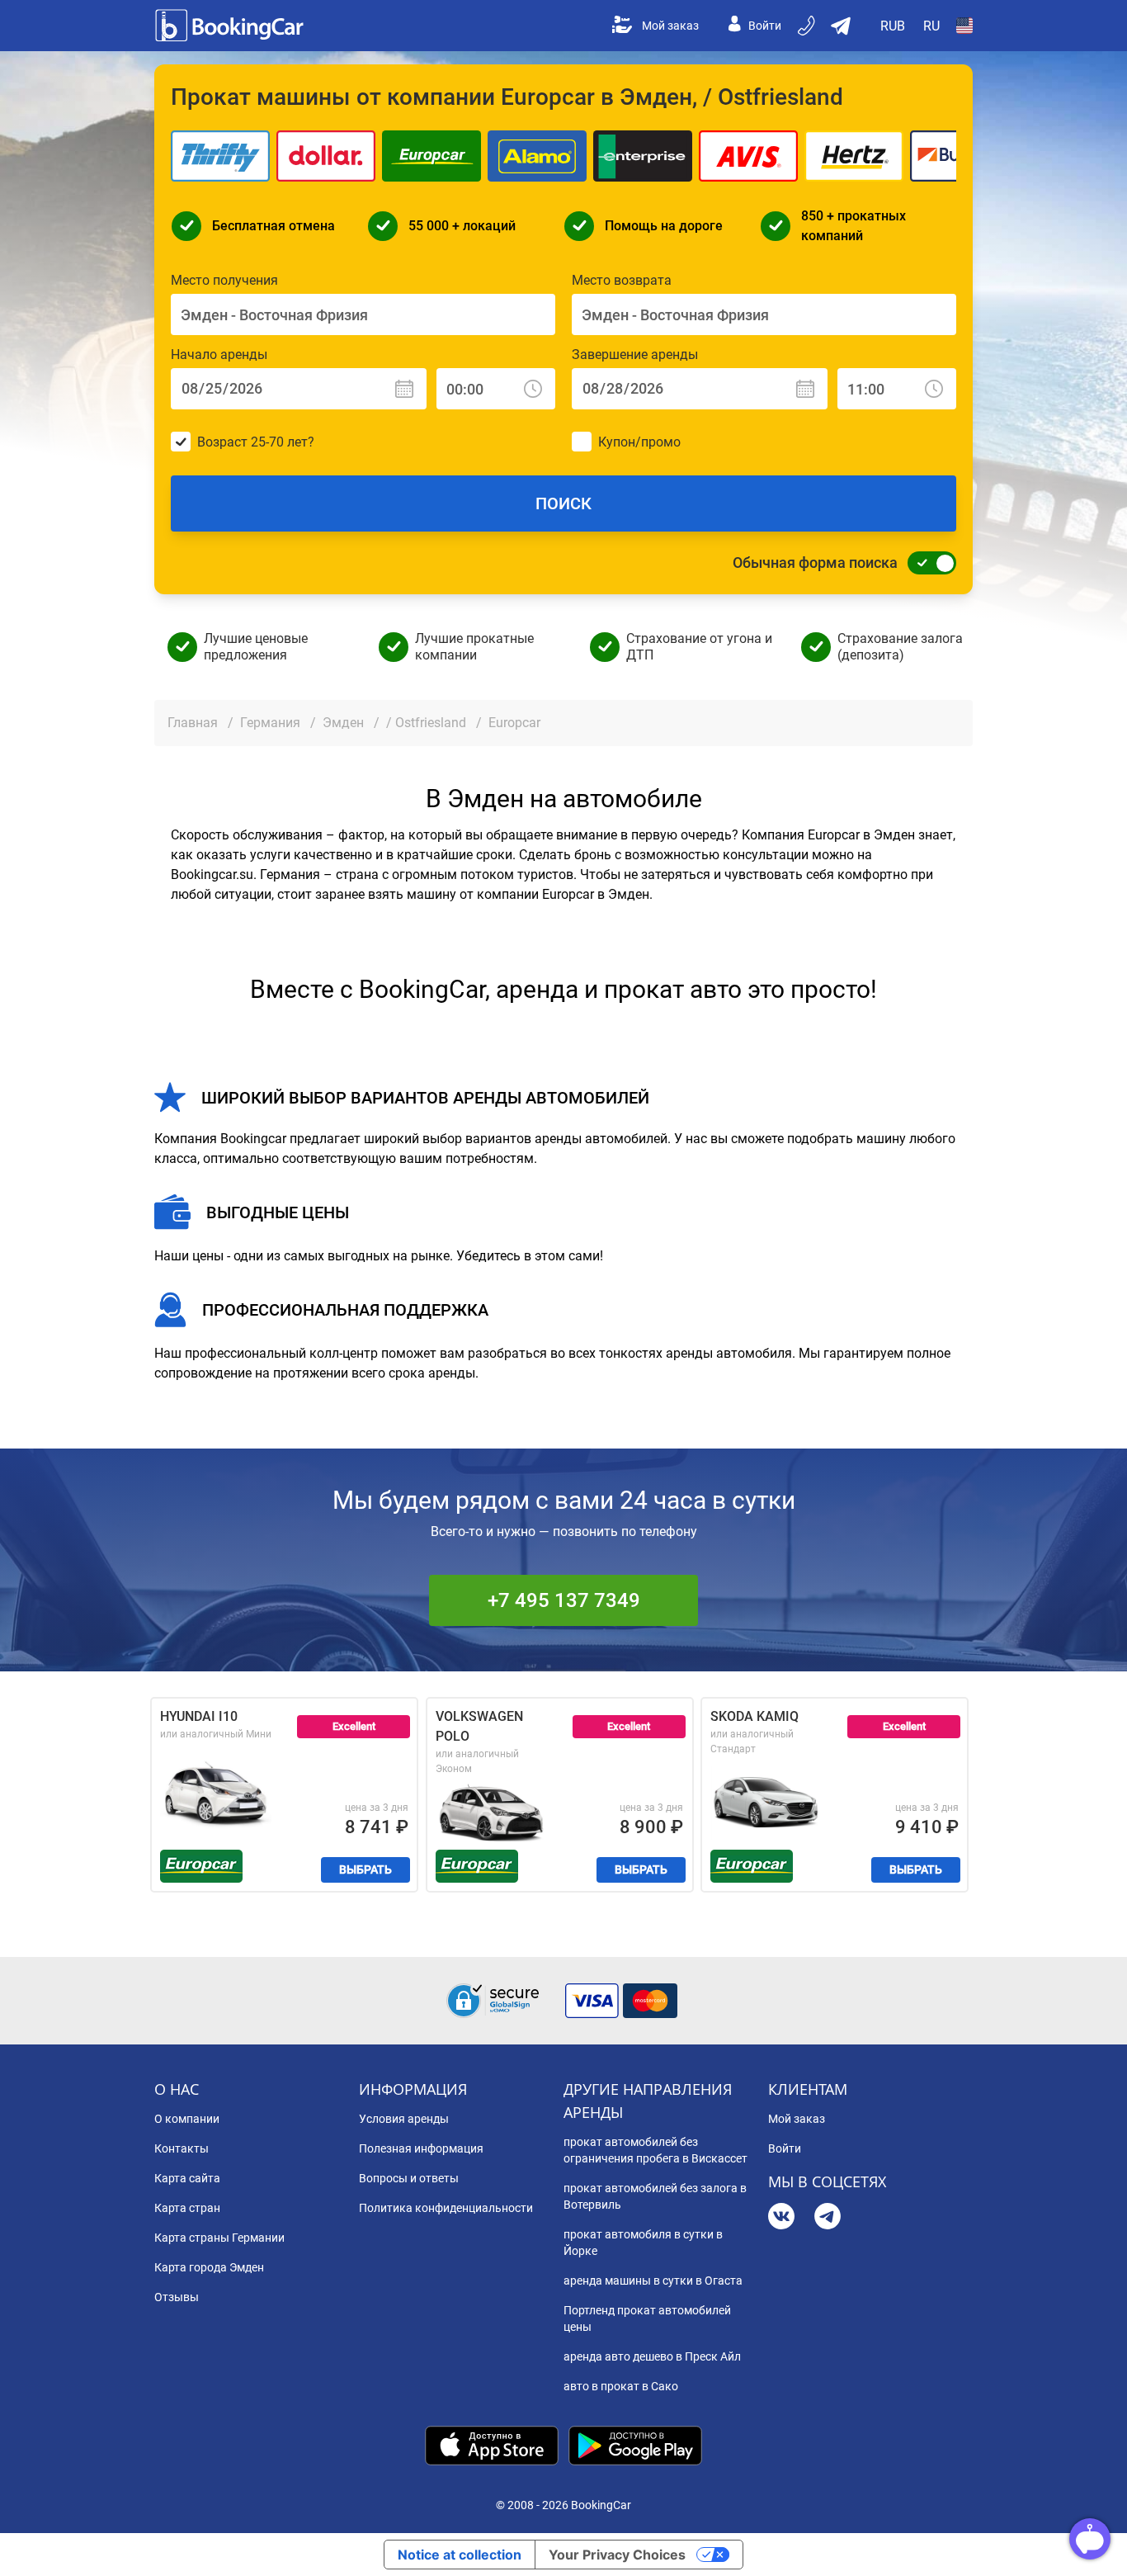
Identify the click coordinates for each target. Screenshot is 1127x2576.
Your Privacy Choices (617, 2555)
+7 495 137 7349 (564, 1600)
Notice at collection (460, 2555)
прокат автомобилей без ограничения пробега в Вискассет (655, 2150)
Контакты (182, 2148)
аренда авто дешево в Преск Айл (652, 2356)
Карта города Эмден (209, 2267)
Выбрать (365, 1869)
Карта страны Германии (219, 2238)
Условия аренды (404, 2119)
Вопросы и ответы (409, 2178)
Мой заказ (670, 26)
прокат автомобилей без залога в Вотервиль (655, 2196)
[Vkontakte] (781, 2218)
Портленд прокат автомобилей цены (647, 2318)
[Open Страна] (964, 26)
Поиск (563, 503)
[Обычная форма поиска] (927, 563)
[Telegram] (828, 2218)
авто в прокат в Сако (621, 2386)
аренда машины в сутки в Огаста (653, 2281)
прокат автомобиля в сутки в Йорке (643, 2243)
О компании (187, 2119)
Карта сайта (187, 2178)
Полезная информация (421, 2148)
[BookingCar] (231, 26)
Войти (765, 26)
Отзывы (177, 2297)
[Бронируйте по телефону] (808, 26)
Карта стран (187, 2208)
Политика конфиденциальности (446, 2208)
